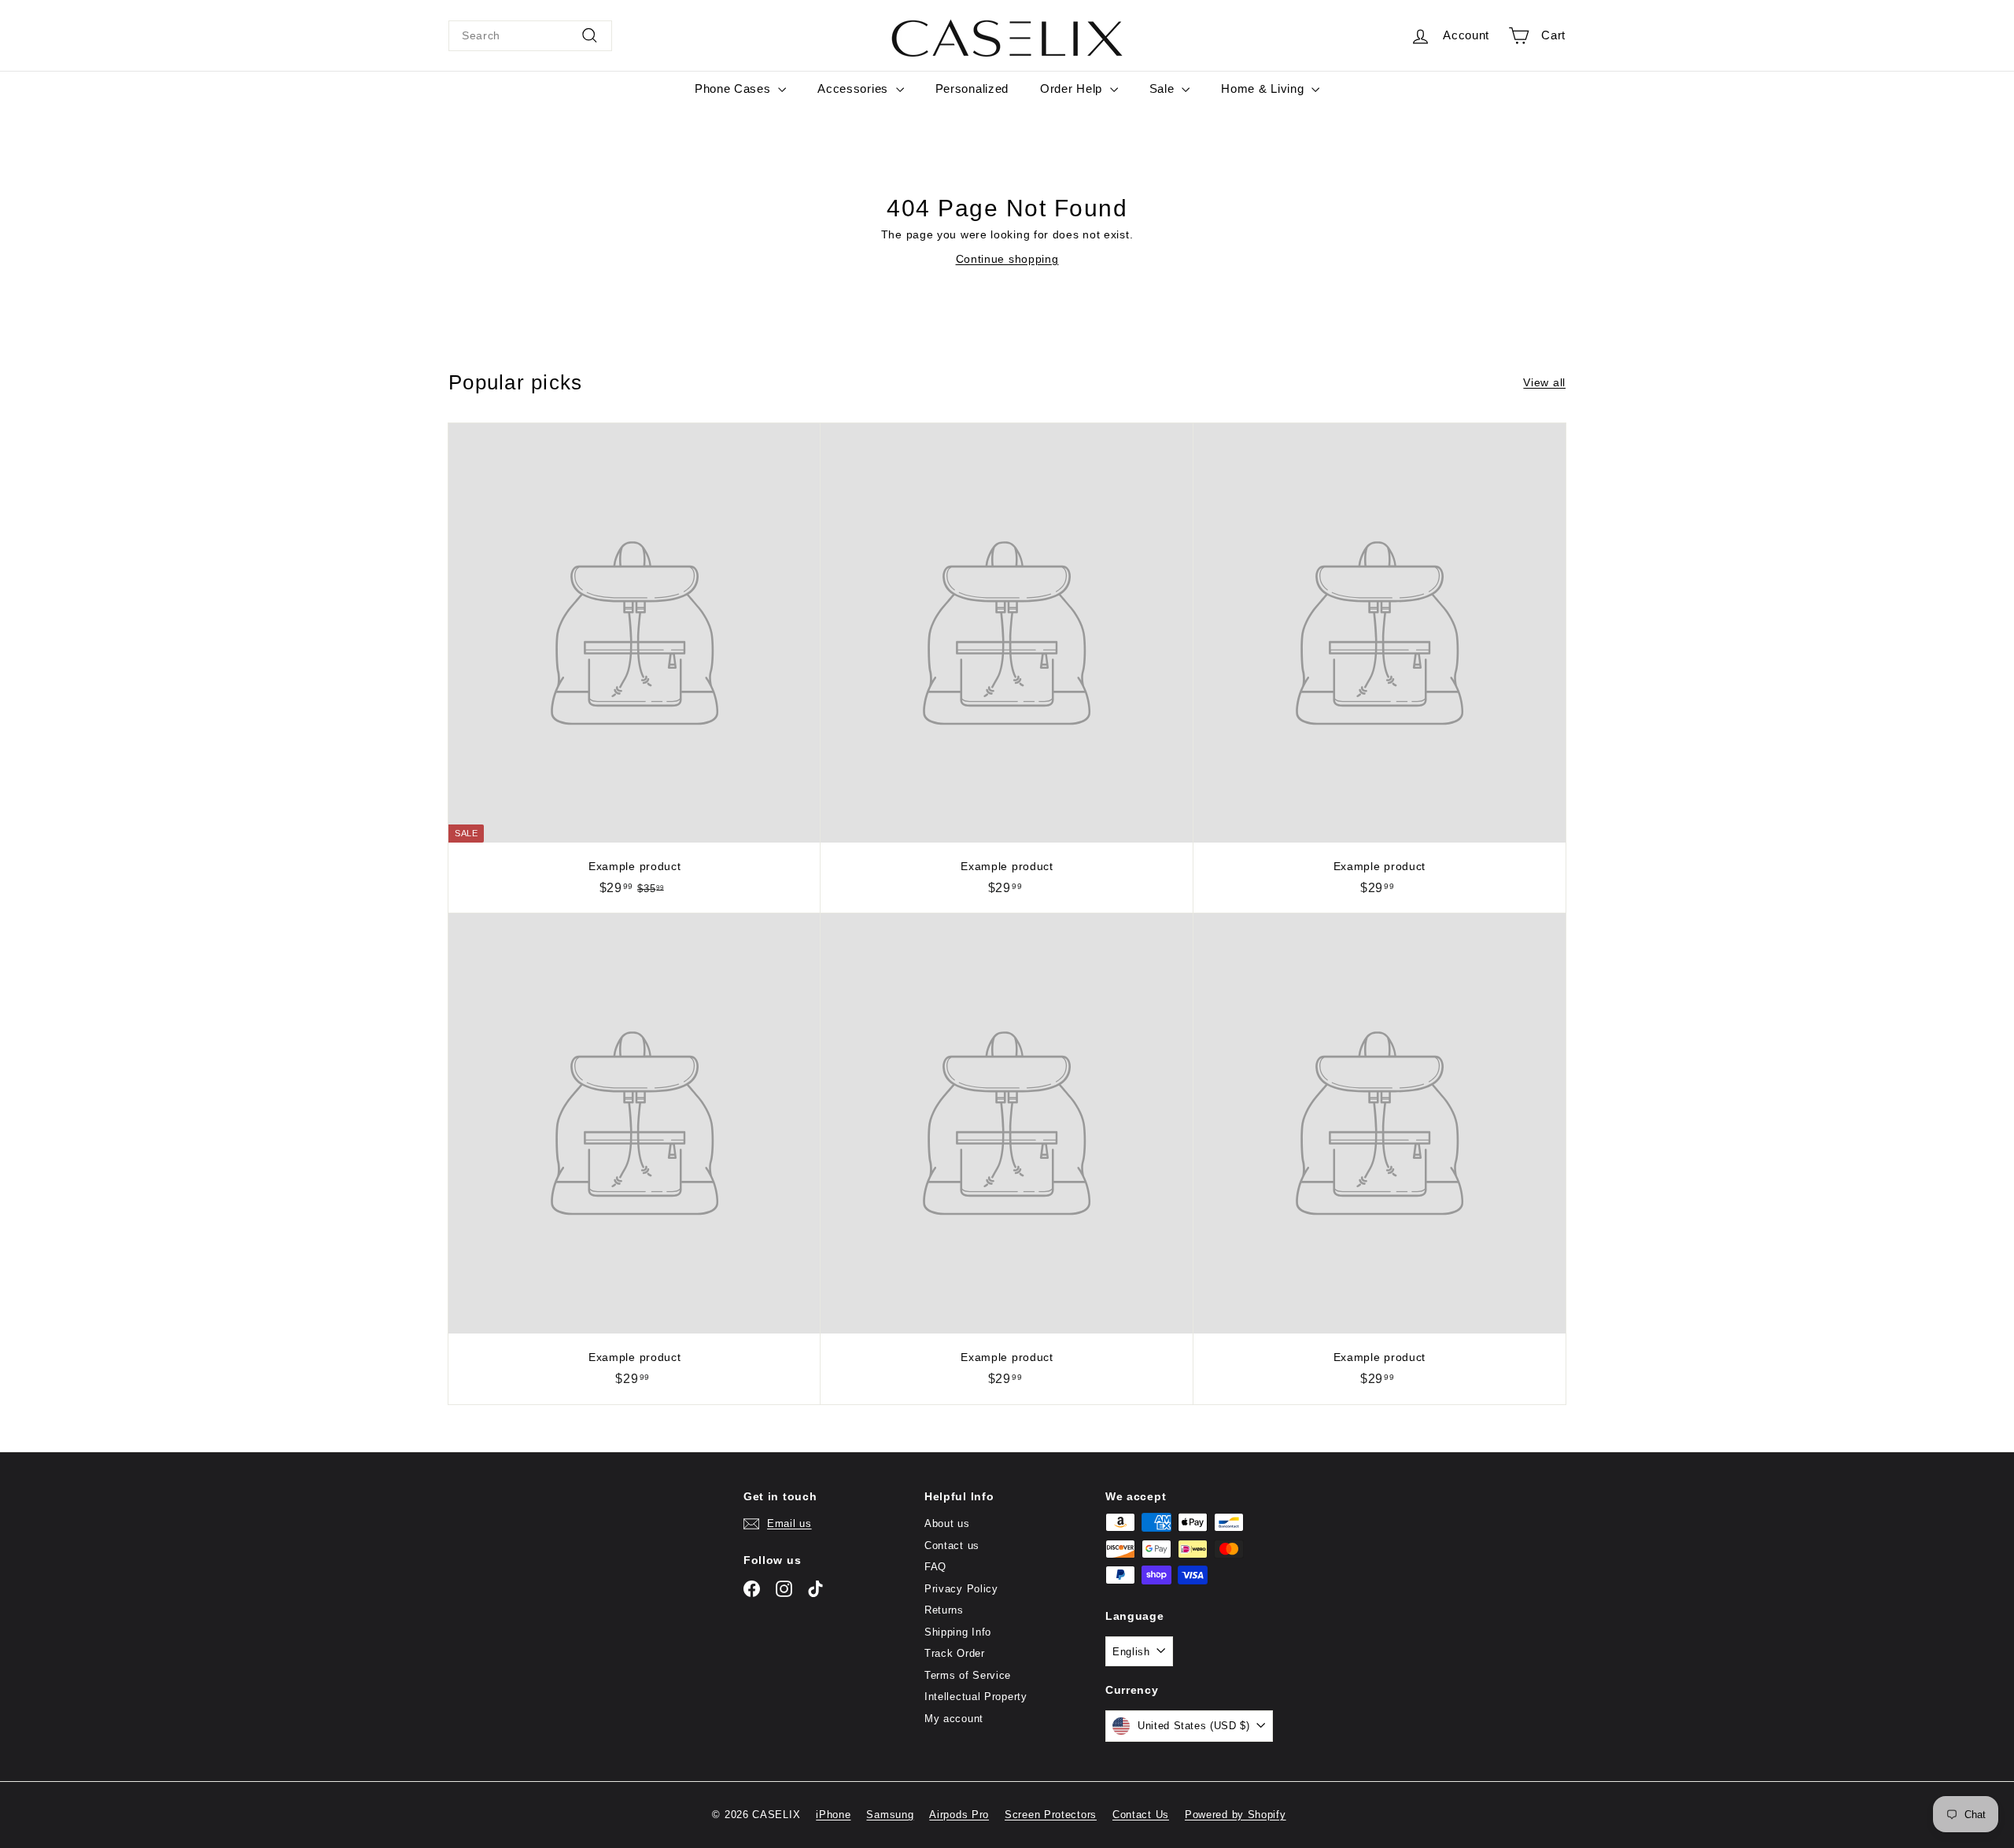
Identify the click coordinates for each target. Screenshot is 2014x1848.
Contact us (952, 1546)
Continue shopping (1007, 259)
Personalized (972, 89)
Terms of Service (968, 1675)
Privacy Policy (961, 1589)
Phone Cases (734, 89)
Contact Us (1141, 1815)
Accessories (854, 89)
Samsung (890, 1815)
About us (947, 1523)
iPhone (833, 1815)
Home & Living (1264, 89)
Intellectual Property (976, 1697)
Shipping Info (958, 1632)
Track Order (955, 1653)
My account (954, 1719)
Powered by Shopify (1236, 1815)
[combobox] (530, 36)
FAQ (935, 1567)
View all (1544, 382)
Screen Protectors (1051, 1815)
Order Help (1073, 89)
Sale (1164, 89)
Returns (944, 1610)
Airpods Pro (959, 1815)
